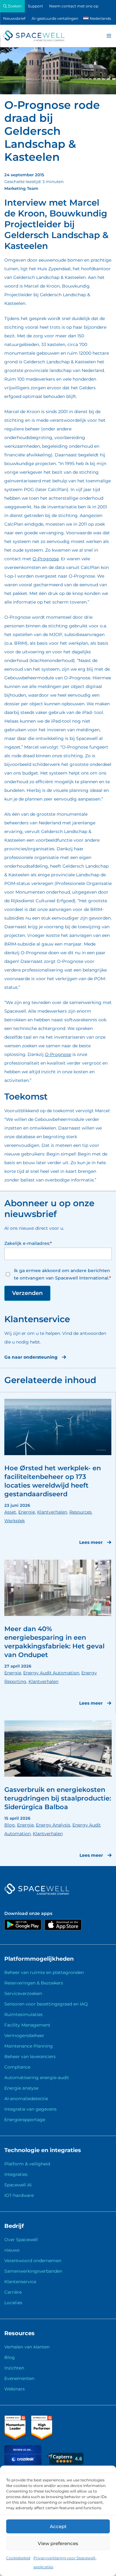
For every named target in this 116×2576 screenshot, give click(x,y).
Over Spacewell (21, 2240)
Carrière (13, 2292)
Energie (27, 1512)
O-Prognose (46, 559)
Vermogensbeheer (24, 2036)
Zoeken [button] (14, 6)
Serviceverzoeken (23, 1993)
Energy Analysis (53, 1825)
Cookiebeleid (18, 2558)
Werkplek (15, 1521)
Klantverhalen (52, 1512)
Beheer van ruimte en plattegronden (44, 1972)
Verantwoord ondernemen (33, 2261)
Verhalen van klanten (27, 2347)
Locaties (13, 2303)
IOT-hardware (19, 2195)
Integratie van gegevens (30, 2109)
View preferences (58, 2543)
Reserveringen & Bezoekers (34, 1983)
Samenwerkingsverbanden (33, 2271)
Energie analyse (21, 2088)
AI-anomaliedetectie (26, 2099)
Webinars (15, 2389)
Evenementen (19, 2378)
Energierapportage (25, 2120)
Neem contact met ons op (74, 6)
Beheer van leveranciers (30, 2057)
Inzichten (14, 2368)
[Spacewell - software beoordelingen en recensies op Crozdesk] (24, 2463)
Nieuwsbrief (14, 18)
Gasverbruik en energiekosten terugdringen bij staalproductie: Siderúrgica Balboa (58, 1798)
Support (35, 6)
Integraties (16, 2174)
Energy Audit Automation (51, 1673)
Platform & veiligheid (27, 2164)
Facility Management (27, 2025)
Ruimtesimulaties (24, 2014)
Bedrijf (14, 2226)
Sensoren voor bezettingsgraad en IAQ (46, 2004)
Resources (80, 1512)
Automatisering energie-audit (37, 2078)
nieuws (12, 2250)
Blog (10, 1825)
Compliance (17, 2067)
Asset (10, 1512)
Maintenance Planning (29, 2046)
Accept (58, 2526)
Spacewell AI (18, 2185)
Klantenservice (20, 2282)
